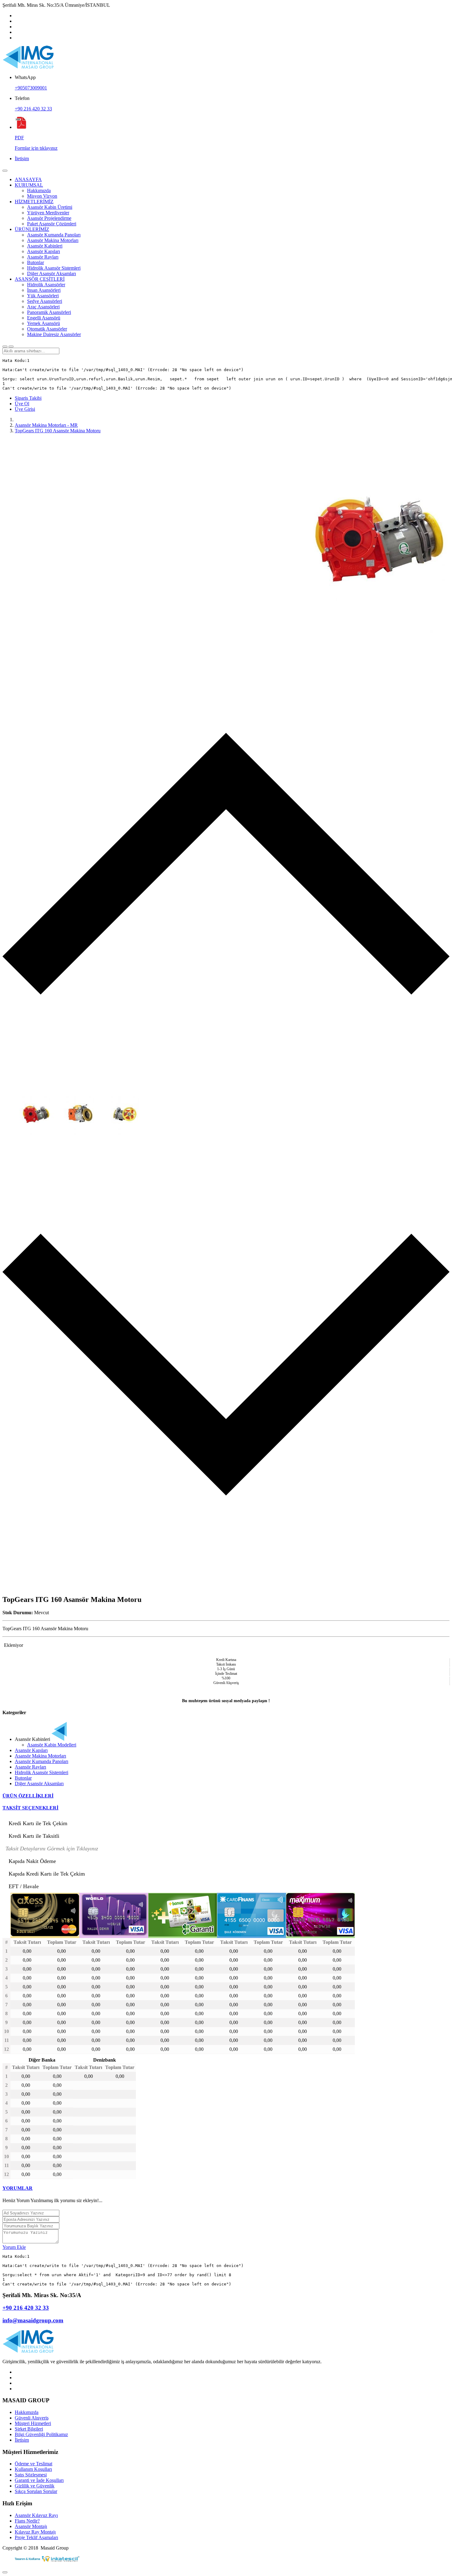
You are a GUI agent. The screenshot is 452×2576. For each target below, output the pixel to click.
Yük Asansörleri (43, 296)
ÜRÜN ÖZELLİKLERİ (28, 1796)
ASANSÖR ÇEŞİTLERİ (40, 279)
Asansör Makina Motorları (53, 240)
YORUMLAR (18, 2188)
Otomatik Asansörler (47, 329)
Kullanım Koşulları (33, 2469)
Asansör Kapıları (44, 251)
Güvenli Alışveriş (32, 2418)
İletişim (22, 159)
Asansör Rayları (43, 257)
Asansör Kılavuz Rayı (36, 2515)
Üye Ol (22, 404)
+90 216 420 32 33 (33, 109)
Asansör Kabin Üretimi (50, 207)
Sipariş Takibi (28, 398)
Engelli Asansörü (44, 318)
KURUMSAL (29, 185)
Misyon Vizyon (42, 196)
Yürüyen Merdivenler (48, 213)
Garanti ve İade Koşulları (39, 2480)
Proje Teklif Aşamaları (36, 2537)
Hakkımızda (39, 190)
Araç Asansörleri (43, 307)
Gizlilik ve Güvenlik (35, 2486)
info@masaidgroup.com (33, 2320)
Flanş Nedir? (27, 2521)
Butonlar (36, 262)
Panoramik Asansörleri (49, 312)
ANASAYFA (28, 179)
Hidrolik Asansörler (46, 285)
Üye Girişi (25, 409)
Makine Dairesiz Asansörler (54, 334)
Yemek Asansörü (44, 323)
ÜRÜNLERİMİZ (32, 229)
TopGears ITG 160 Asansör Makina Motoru (58, 431)
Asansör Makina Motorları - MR (46, 425)
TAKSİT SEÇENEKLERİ (30, 1808)
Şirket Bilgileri (29, 2429)
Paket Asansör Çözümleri (52, 224)
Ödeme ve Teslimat (34, 2464)
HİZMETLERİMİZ (34, 202)
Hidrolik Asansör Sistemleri (54, 268)
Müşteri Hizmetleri (33, 2423)
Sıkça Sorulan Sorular (36, 2491)
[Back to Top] (5, 2572)
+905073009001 (31, 88)
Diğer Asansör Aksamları (52, 273)
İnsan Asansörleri (44, 290)
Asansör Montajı (31, 2526)
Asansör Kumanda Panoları (54, 235)
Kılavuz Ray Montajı (35, 2532)
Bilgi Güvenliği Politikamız (41, 2434)
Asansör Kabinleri (45, 246)
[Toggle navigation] (5, 171)
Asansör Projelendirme (49, 218)
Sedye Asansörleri (45, 301)
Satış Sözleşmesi (31, 2475)
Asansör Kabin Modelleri (52, 1745)
